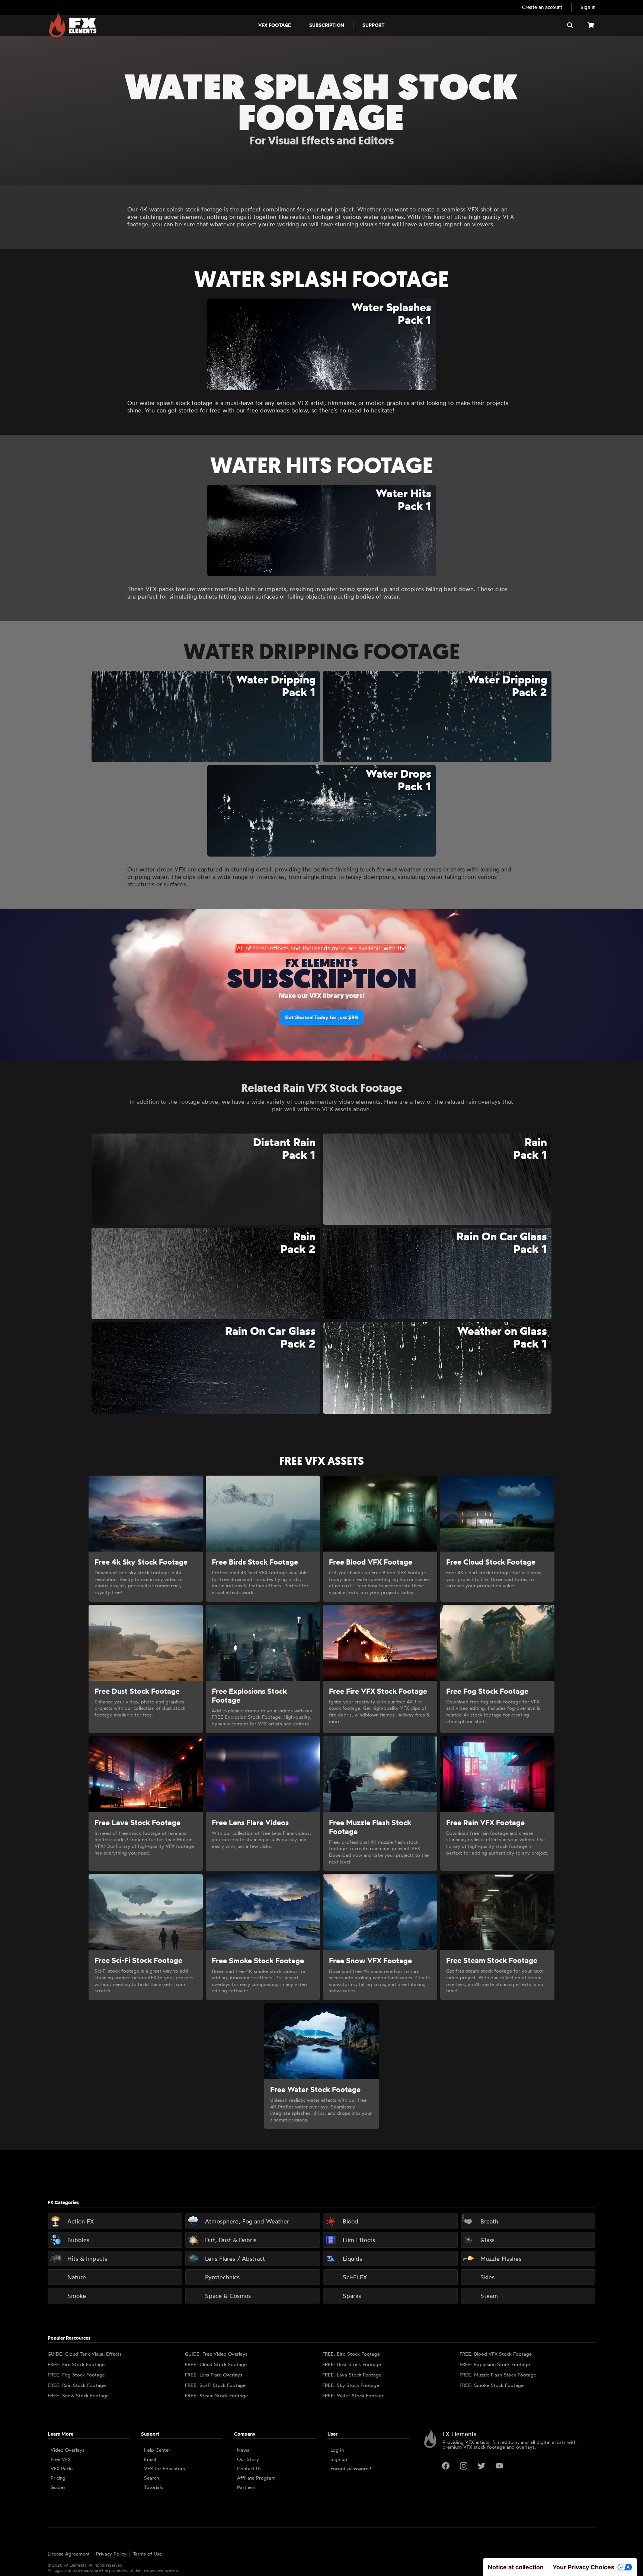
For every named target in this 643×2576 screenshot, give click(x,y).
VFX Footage (275, 25)
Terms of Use (147, 2554)
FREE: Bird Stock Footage (351, 2354)
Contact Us (249, 2468)
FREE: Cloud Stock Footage (216, 2364)
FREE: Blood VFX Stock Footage (496, 2354)
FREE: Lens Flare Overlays (214, 2375)
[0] (591, 25)
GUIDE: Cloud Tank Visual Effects (85, 2354)
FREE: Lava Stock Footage (352, 2375)
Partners (246, 2487)
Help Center (157, 2450)
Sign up (339, 2459)
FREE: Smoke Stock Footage (492, 2385)
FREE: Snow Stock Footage (78, 2395)
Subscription (327, 25)
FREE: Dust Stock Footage (352, 2364)
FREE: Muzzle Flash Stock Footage (498, 2375)
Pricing (58, 2478)
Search (151, 2478)
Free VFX (61, 2459)
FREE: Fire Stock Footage (76, 2364)
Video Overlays (68, 2450)
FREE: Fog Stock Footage (76, 2375)
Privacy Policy (111, 2554)
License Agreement (69, 2554)
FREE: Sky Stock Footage (351, 2385)
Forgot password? (351, 2468)
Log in (337, 2450)
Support (373, 25)
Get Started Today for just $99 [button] (321, 1017)
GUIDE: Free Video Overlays (216, 2354)
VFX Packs (62, 2468)
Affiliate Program (256, 2478)
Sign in (588, 7)
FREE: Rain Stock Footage (77, 2385)
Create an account (542, 7)
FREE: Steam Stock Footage (216, 2395)
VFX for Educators (164, 2468)
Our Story (248, 2459)
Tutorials (153, 2487)
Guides (58, 2487)
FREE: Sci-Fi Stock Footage (215, 2385)
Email (150, 2459)
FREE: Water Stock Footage (353, 2395)
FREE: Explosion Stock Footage (495, 2364)
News (243, 2450)
